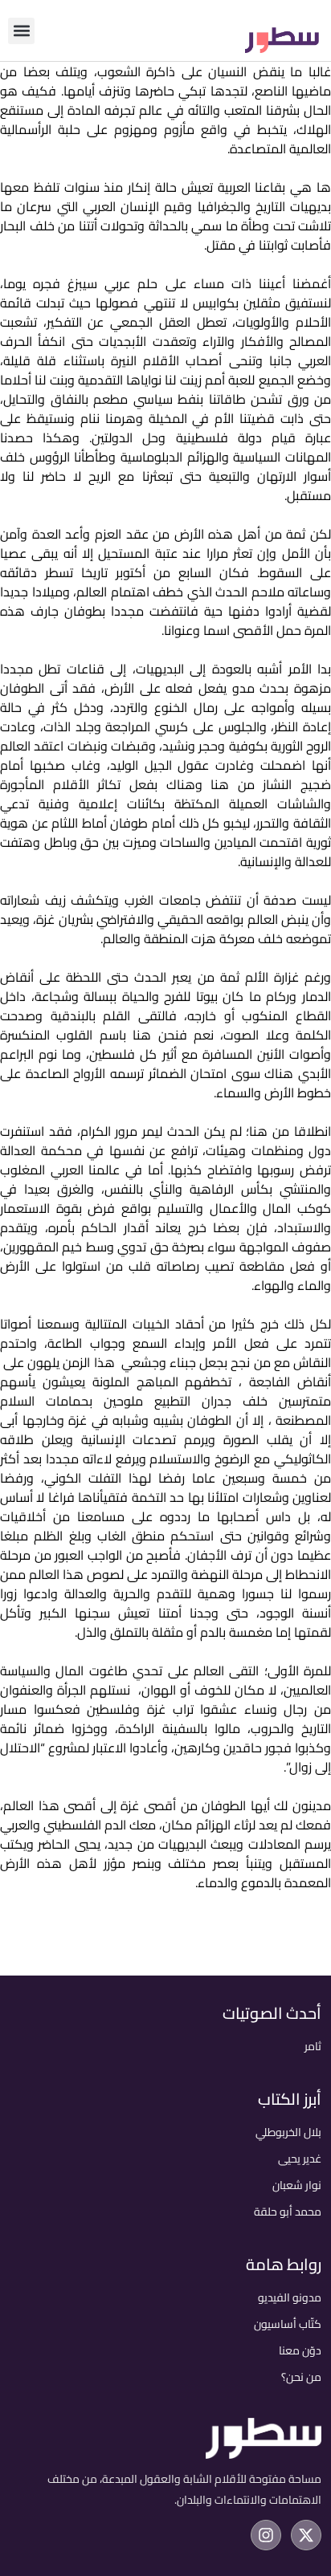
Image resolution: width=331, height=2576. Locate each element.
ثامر (313, 2046)
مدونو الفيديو (290, 2297)
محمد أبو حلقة (288, 2212)
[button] (21, 31)
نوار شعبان (297, 2185)
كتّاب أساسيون (288, 2324)
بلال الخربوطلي (288, 2132)
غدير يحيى (300, 2159)
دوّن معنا (300, 2350)
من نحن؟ (301, 2377)
